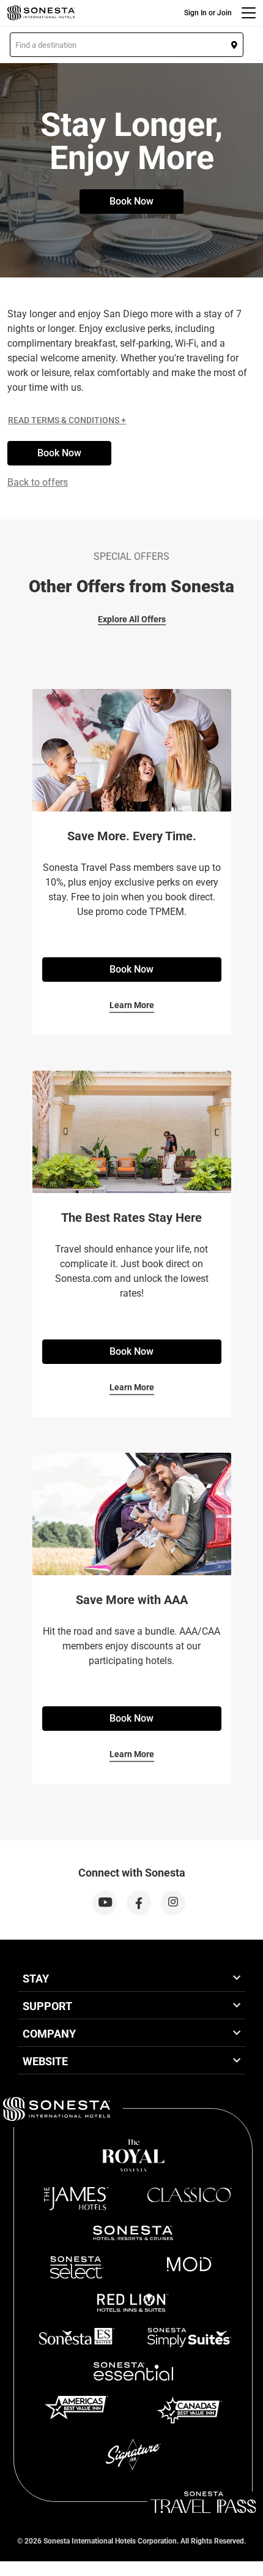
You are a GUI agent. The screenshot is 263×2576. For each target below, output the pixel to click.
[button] (127, 45)
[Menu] (249, 13)
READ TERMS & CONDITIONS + (67, 420)
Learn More (132, 1005)
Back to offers (38, 482)
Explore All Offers (132, 619)
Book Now (131, 201)
